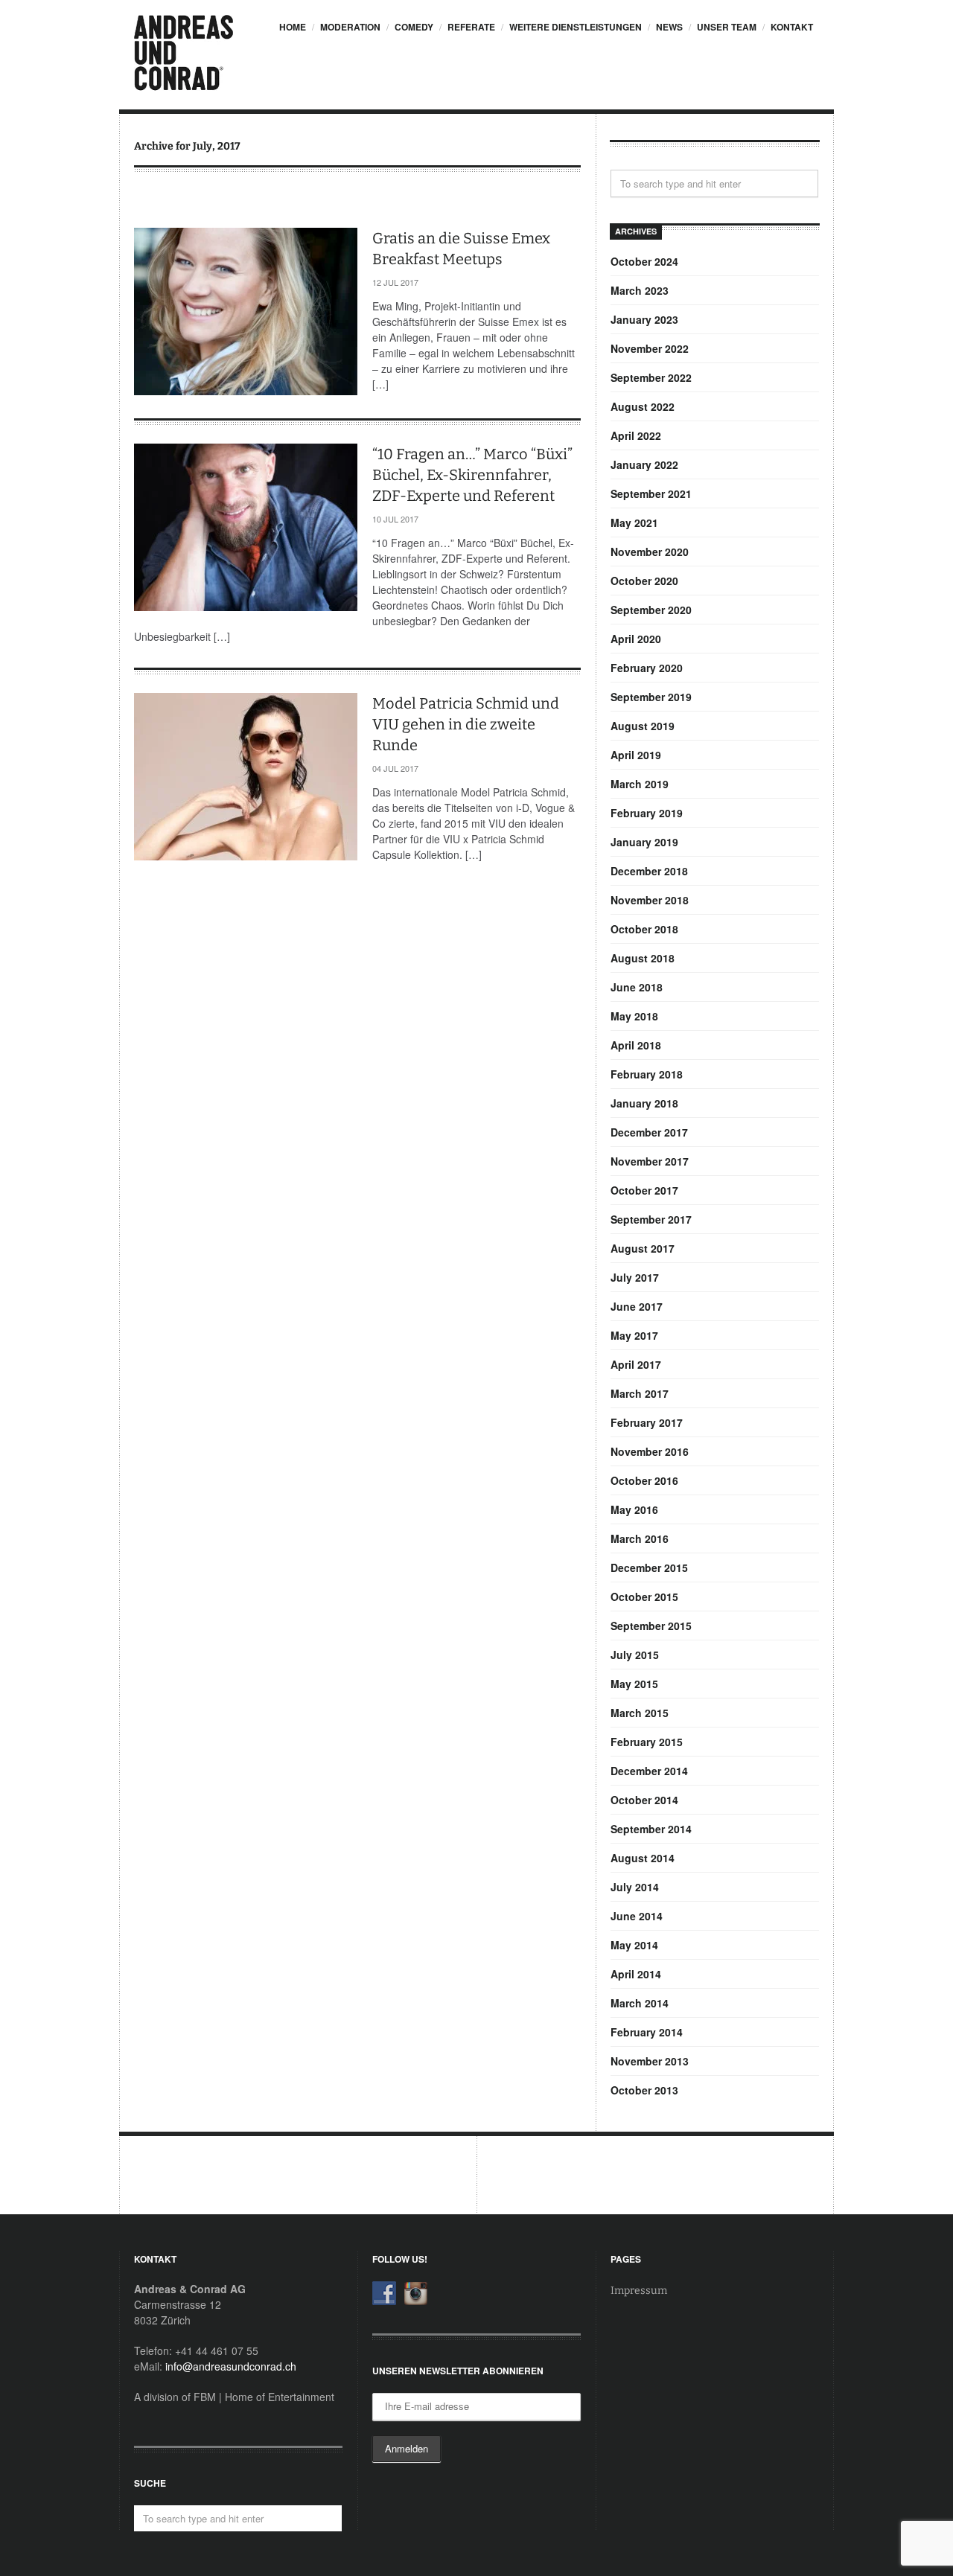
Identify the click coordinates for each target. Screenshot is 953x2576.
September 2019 (651, 697)
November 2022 (650, 348)
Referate (471, 27)
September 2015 (651, 1626)
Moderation (350, 27)
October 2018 (644, 929)
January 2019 (644, 842)
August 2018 (643, 958)
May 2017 (634, 1335)
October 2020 (644, 581)
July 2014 (635, 1887)
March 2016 (640, 1538)
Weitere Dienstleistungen (576, 27)
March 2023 (640, 290)
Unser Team (727, 27)
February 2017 (647, 1422)
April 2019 (636, 755)
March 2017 (640, 1393)
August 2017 (643, 1248)
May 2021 (634, 522)
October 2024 (644, 261)
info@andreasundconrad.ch (231, 2366)
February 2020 (647, 668)
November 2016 (650, 1451)
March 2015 (640, 1713)
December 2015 (649, 1567)
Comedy (414, 27)
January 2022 (644, 464)
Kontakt (792, 27)
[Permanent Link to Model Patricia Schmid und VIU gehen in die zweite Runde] (246, 777)
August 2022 (643, 406)
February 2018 (647, 1074)
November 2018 (650, 900)
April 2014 (636, 1974)
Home (293, 27)
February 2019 (647, 813)
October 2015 (644, 1597)
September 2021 (651, 493)
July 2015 (635, 1655)
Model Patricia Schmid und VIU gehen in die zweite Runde (466, 724)
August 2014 (643, 1858)
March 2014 (640, 2003)
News (669, 27)
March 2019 (640, 784)
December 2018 (649, 871)
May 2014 (634, 1945)
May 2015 (634, 1684)
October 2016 (644, 1480)
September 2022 (651, 377)
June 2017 (637, 1306)
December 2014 (649, 1771)
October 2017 (644, 1190)
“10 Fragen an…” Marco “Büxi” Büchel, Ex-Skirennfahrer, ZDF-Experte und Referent (472, 475)
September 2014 (651, 1829)
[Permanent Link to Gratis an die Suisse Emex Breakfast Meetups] (246, 311)
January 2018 (644, 1103)
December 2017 (649, 1132)
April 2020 (636, 639)
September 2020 (651, 610)
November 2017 (650, 1161)
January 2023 (644, 319)
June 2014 (637, 1916)
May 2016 (634, 1509)
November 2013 (650, 2061)
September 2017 (651, 1219)
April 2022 (636, 435)
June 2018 (637, 987)
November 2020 (650, 552)
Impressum (639, 2291)
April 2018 (636, 1045)
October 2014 (644, 1800)
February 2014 (647, 2032)
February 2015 (647, 1742)
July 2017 (635, 1277)
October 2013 (644, 2090)
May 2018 (634, 1016)
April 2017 (636, 1364)
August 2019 (643, 726)
